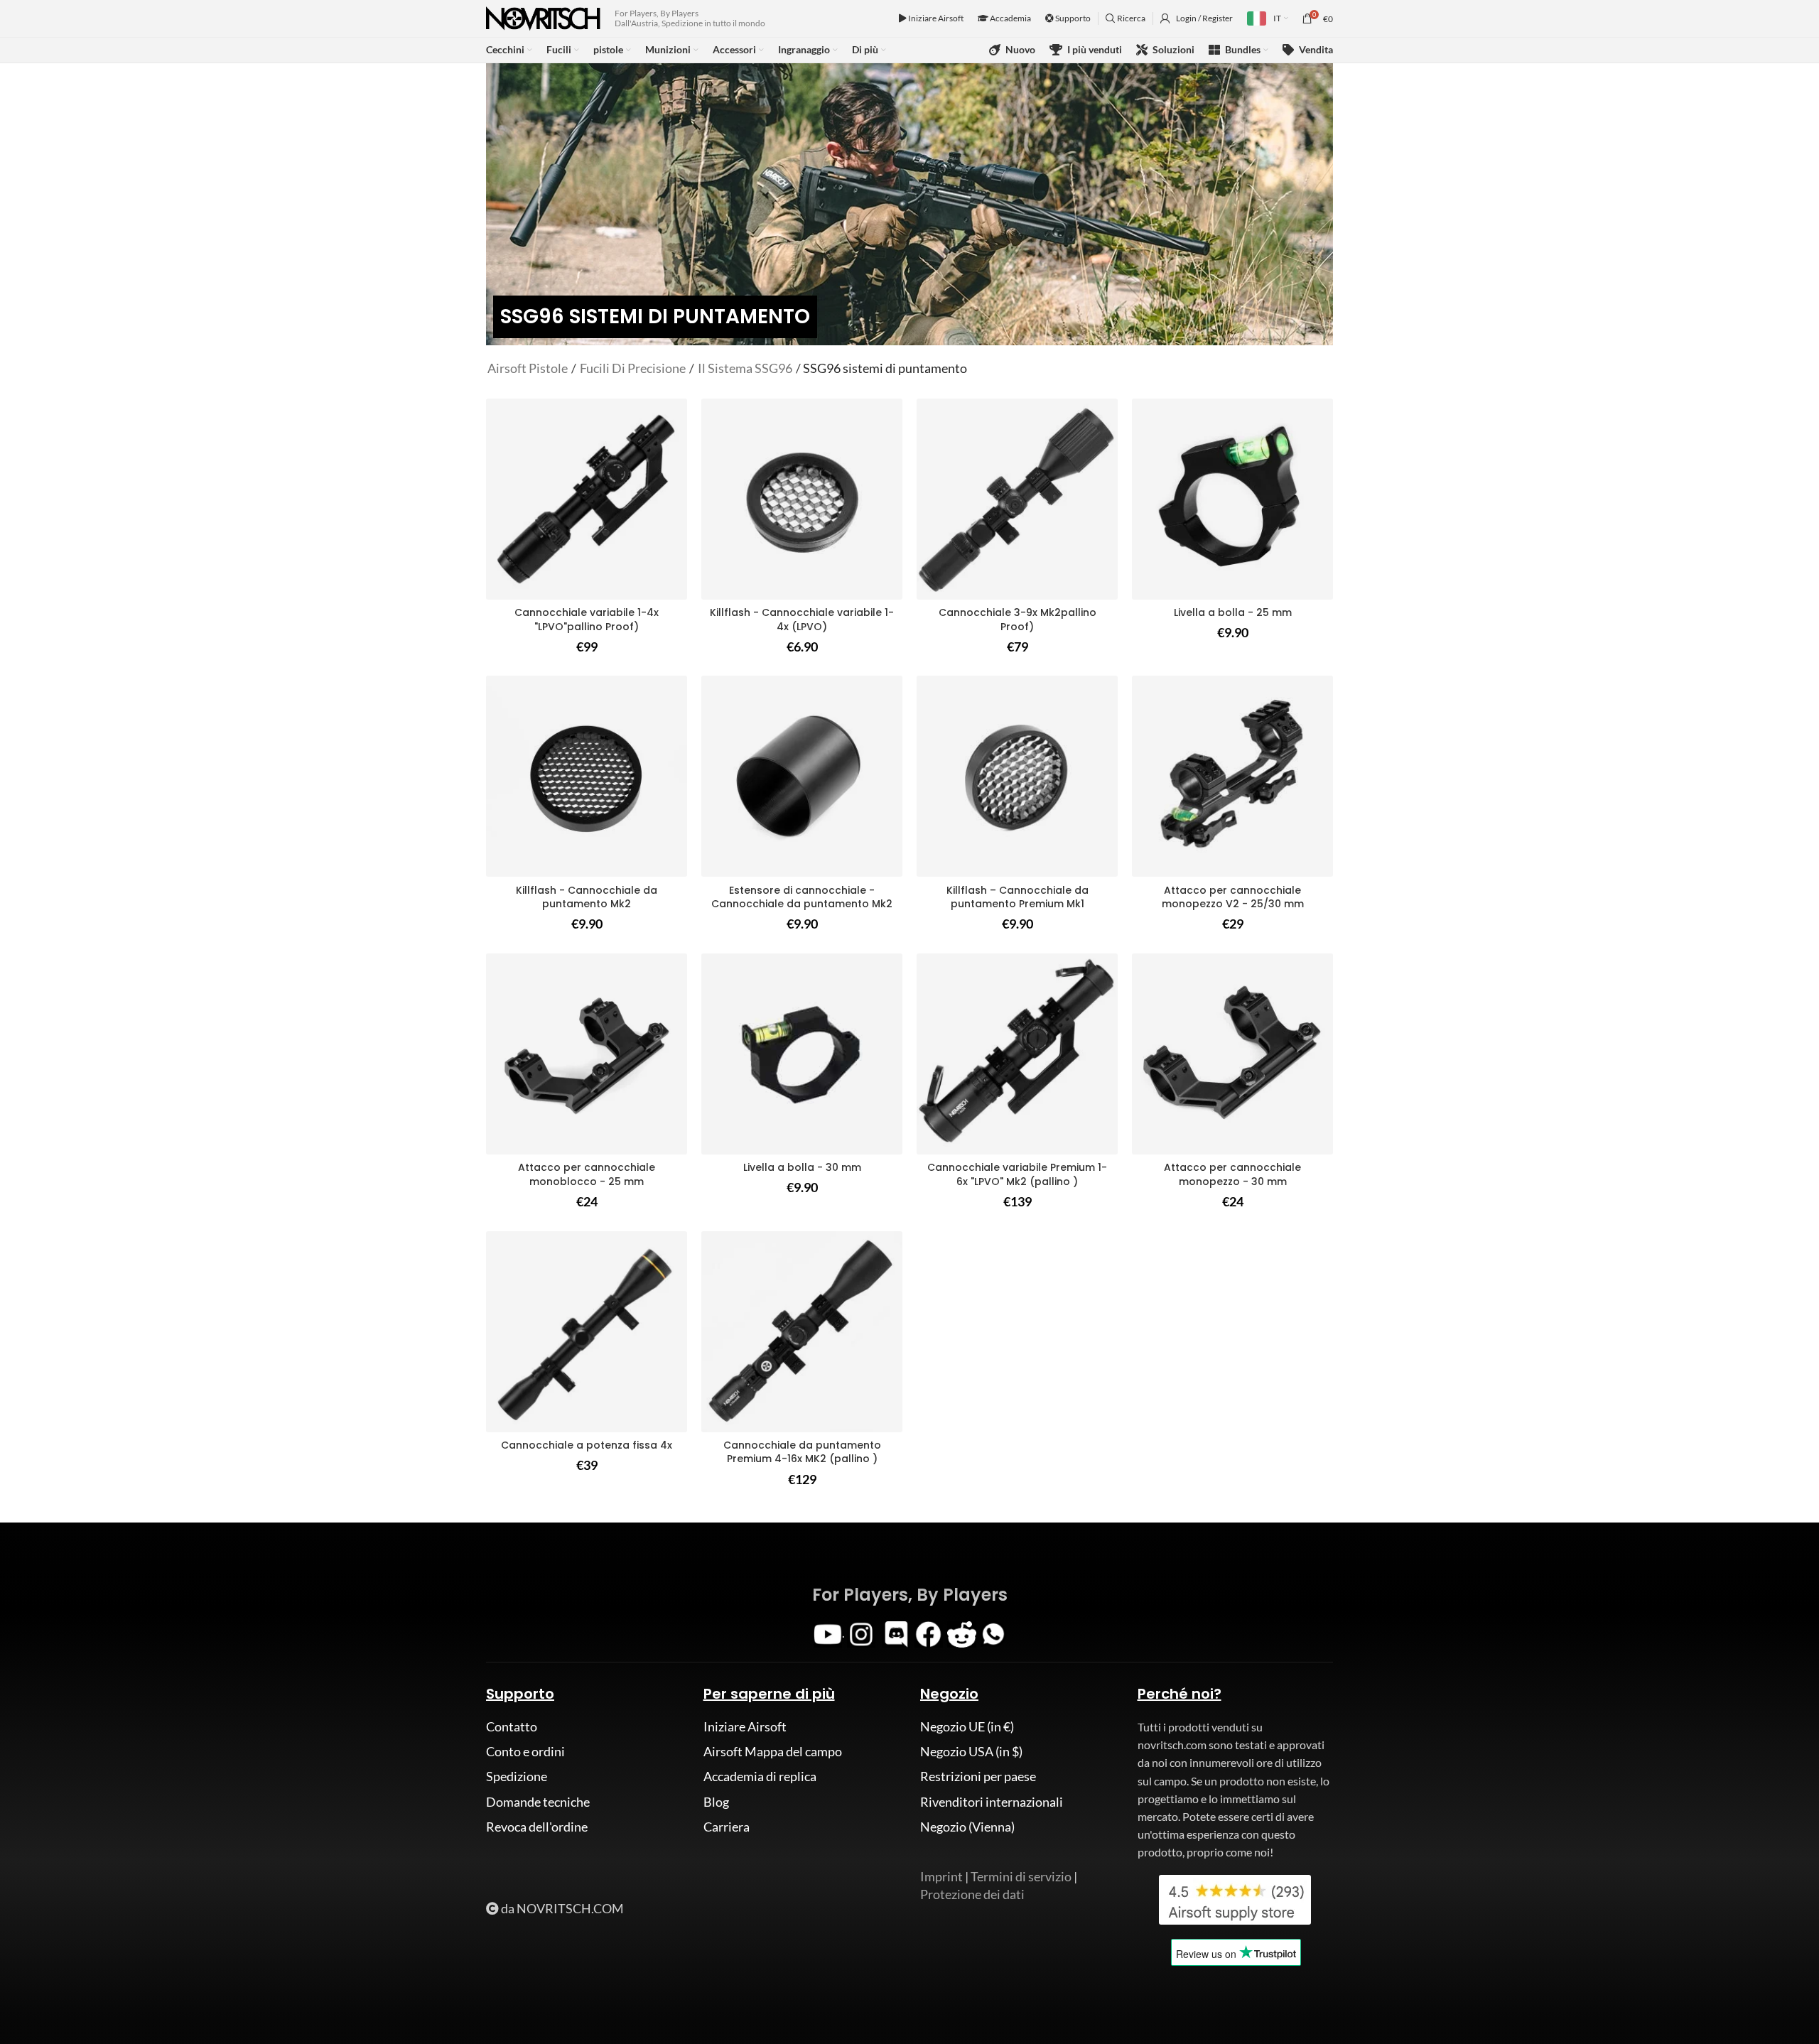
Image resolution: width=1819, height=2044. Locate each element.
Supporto (1072, 18)
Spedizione (517, 1776)
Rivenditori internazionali (992, 1802)
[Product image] (802, 499)
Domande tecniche (538, 1802)
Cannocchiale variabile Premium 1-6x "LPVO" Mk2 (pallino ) (1017, 1174)
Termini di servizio (1021, 1876)
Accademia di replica (760, 1776)
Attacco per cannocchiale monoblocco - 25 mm (587, 1174)
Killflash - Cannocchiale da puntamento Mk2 (587, 897)
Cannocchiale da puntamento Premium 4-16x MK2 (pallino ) (802, 1452)
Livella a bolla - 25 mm (1233, 612)
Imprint (941, 1876)
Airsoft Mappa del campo (773, 1751)
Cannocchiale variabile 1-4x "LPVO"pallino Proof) (587, 620)
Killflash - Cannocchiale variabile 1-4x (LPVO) (802, 620)
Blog (716, 1802)
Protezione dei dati (972, 1894)
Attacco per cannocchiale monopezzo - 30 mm (1232, 1174)
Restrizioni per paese (978, 1776)
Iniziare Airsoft (935, 18)
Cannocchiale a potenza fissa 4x (587, 1445)
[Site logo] (543, 17)
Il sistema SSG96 (745, 368)
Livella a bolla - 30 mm (802, 1167)
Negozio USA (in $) (971, 1751)
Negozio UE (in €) (967, 1726)
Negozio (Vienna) (967, 1827)
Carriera (727, 1827)
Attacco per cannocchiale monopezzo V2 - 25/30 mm (1233, 897)
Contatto (512, 1726)
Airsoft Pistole (528, 368)
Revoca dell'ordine (537, 1827)
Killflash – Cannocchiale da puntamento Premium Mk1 (1018, 897)
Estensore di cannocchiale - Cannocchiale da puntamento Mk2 (802, 897)
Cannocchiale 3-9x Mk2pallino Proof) (1018, 620)
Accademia (1010, 18)
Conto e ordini (525, 1751)
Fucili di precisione (633, 368)
